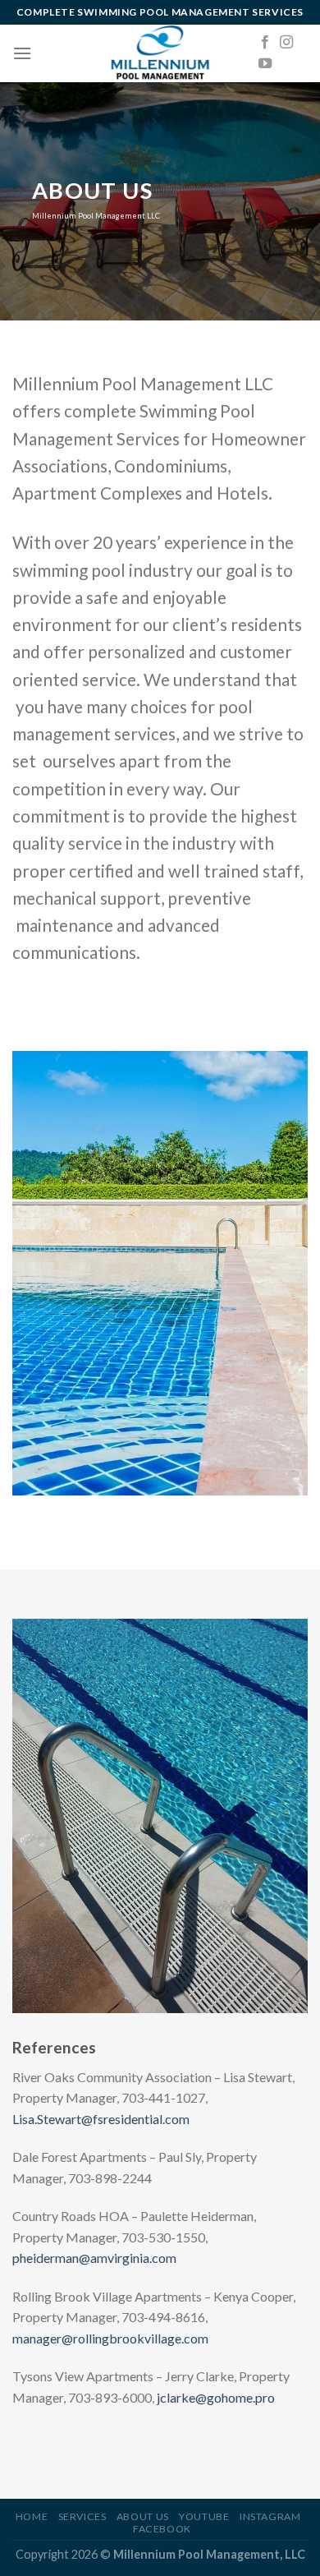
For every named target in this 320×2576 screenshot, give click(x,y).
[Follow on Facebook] (265, 43)
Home (32, 2516)
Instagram (270, 2516)
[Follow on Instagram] (286, 43)
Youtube (204, 2516)
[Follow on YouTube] (265, 64)
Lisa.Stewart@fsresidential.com (101, 2119)
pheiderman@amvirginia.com (94, 2258)
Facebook (162, 2529)
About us (143, 2516)
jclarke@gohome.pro (216, 2397)
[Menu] (22, 53)
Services (82, 2516)
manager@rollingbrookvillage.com (110, 2338)
